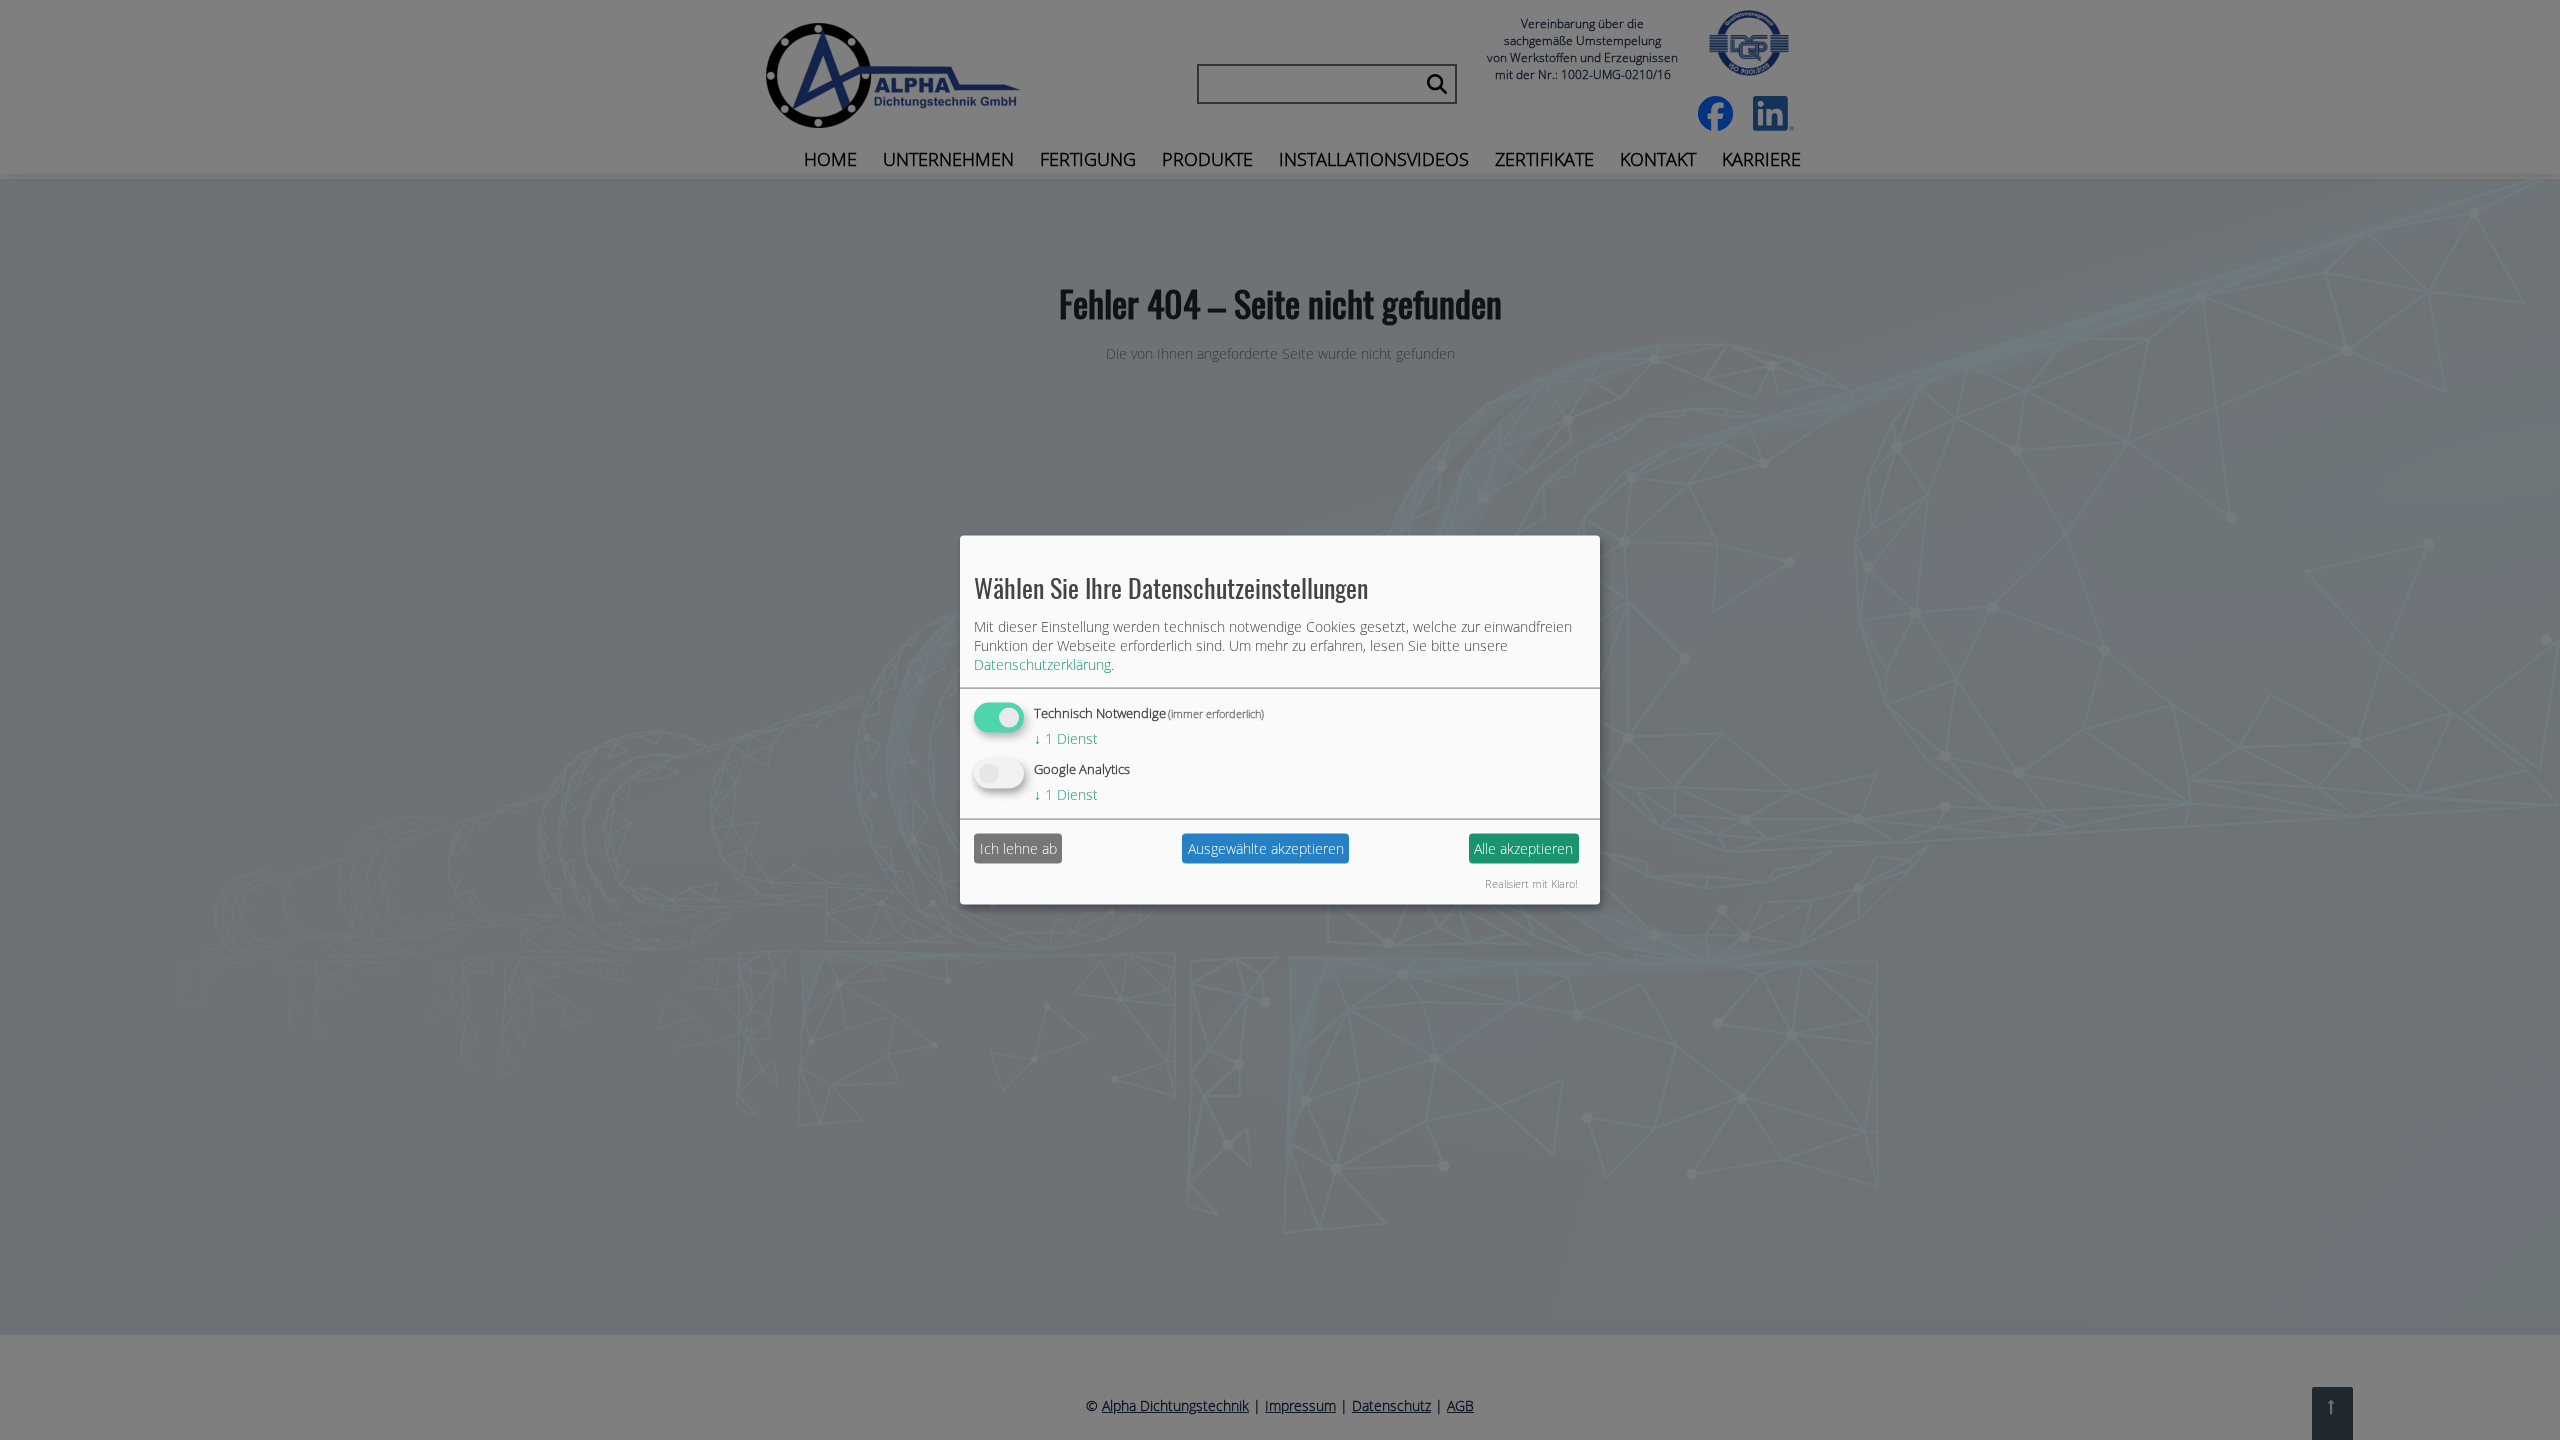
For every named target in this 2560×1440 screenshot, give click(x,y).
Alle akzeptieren (1523, 848)
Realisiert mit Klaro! (1531, 882)
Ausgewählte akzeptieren (1266, 848)
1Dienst (1066, 738)
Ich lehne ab (1018, 848)
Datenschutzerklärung (1042, 664)
